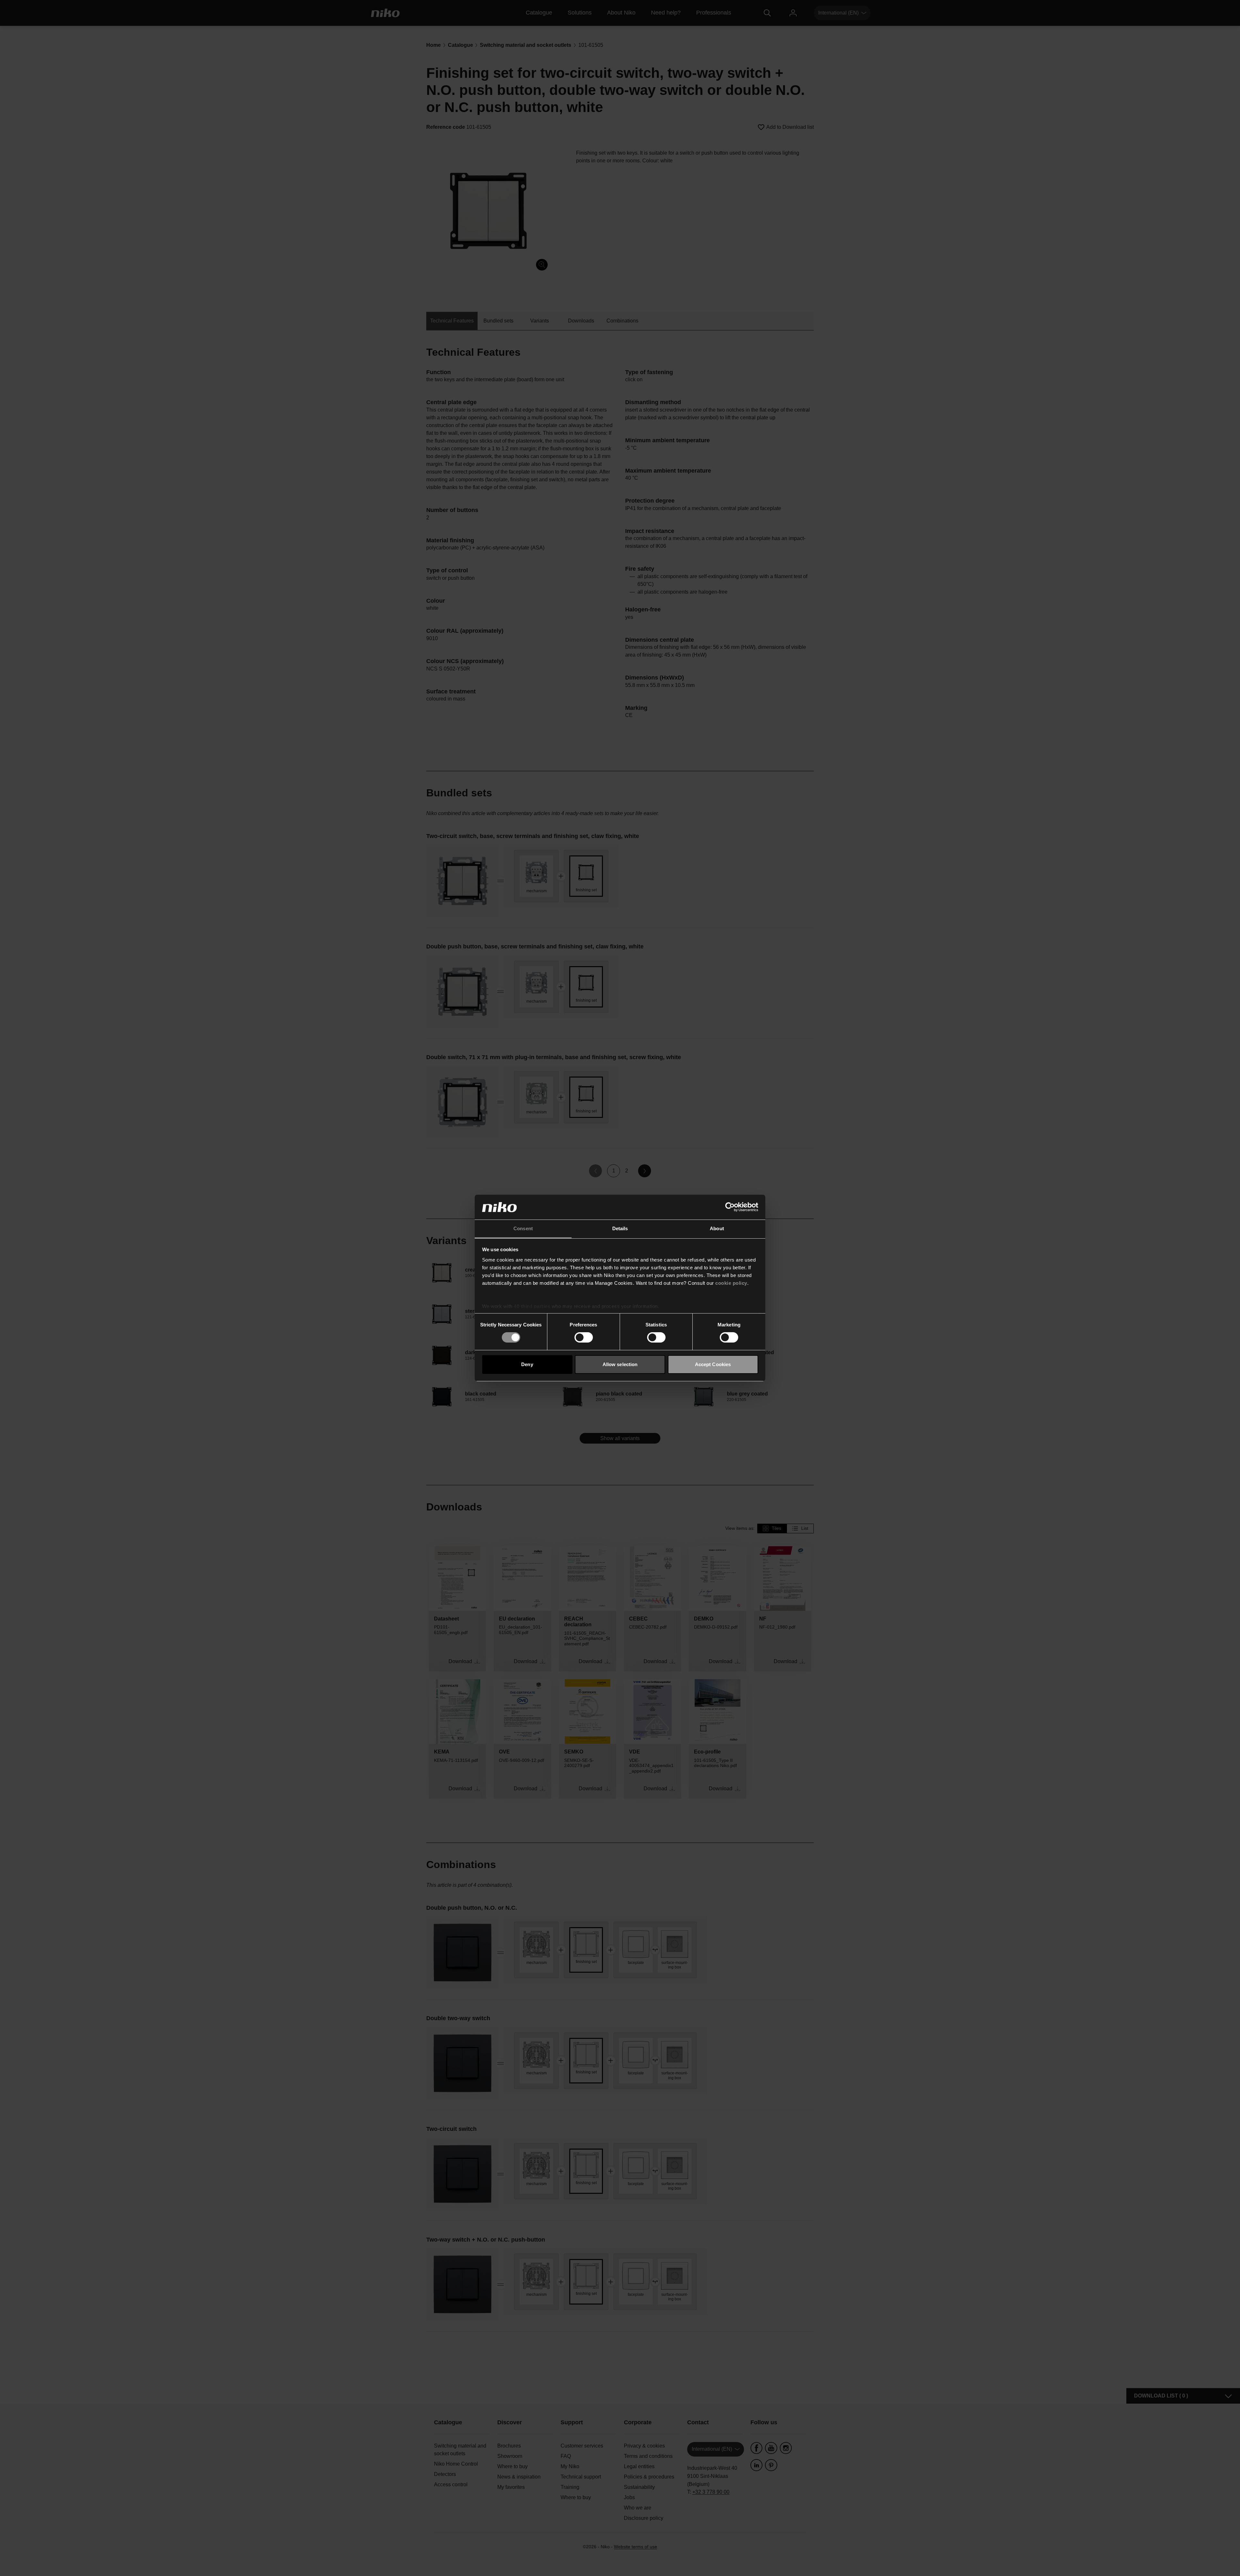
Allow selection (620, 1364)
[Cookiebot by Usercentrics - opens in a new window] (730, 1207)
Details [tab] (620, 1228)
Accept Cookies (713, 1364)
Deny (527, 1364)
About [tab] (717, 1228)
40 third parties (532, 1306)
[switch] (584, 1337)
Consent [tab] (523, 1228)
